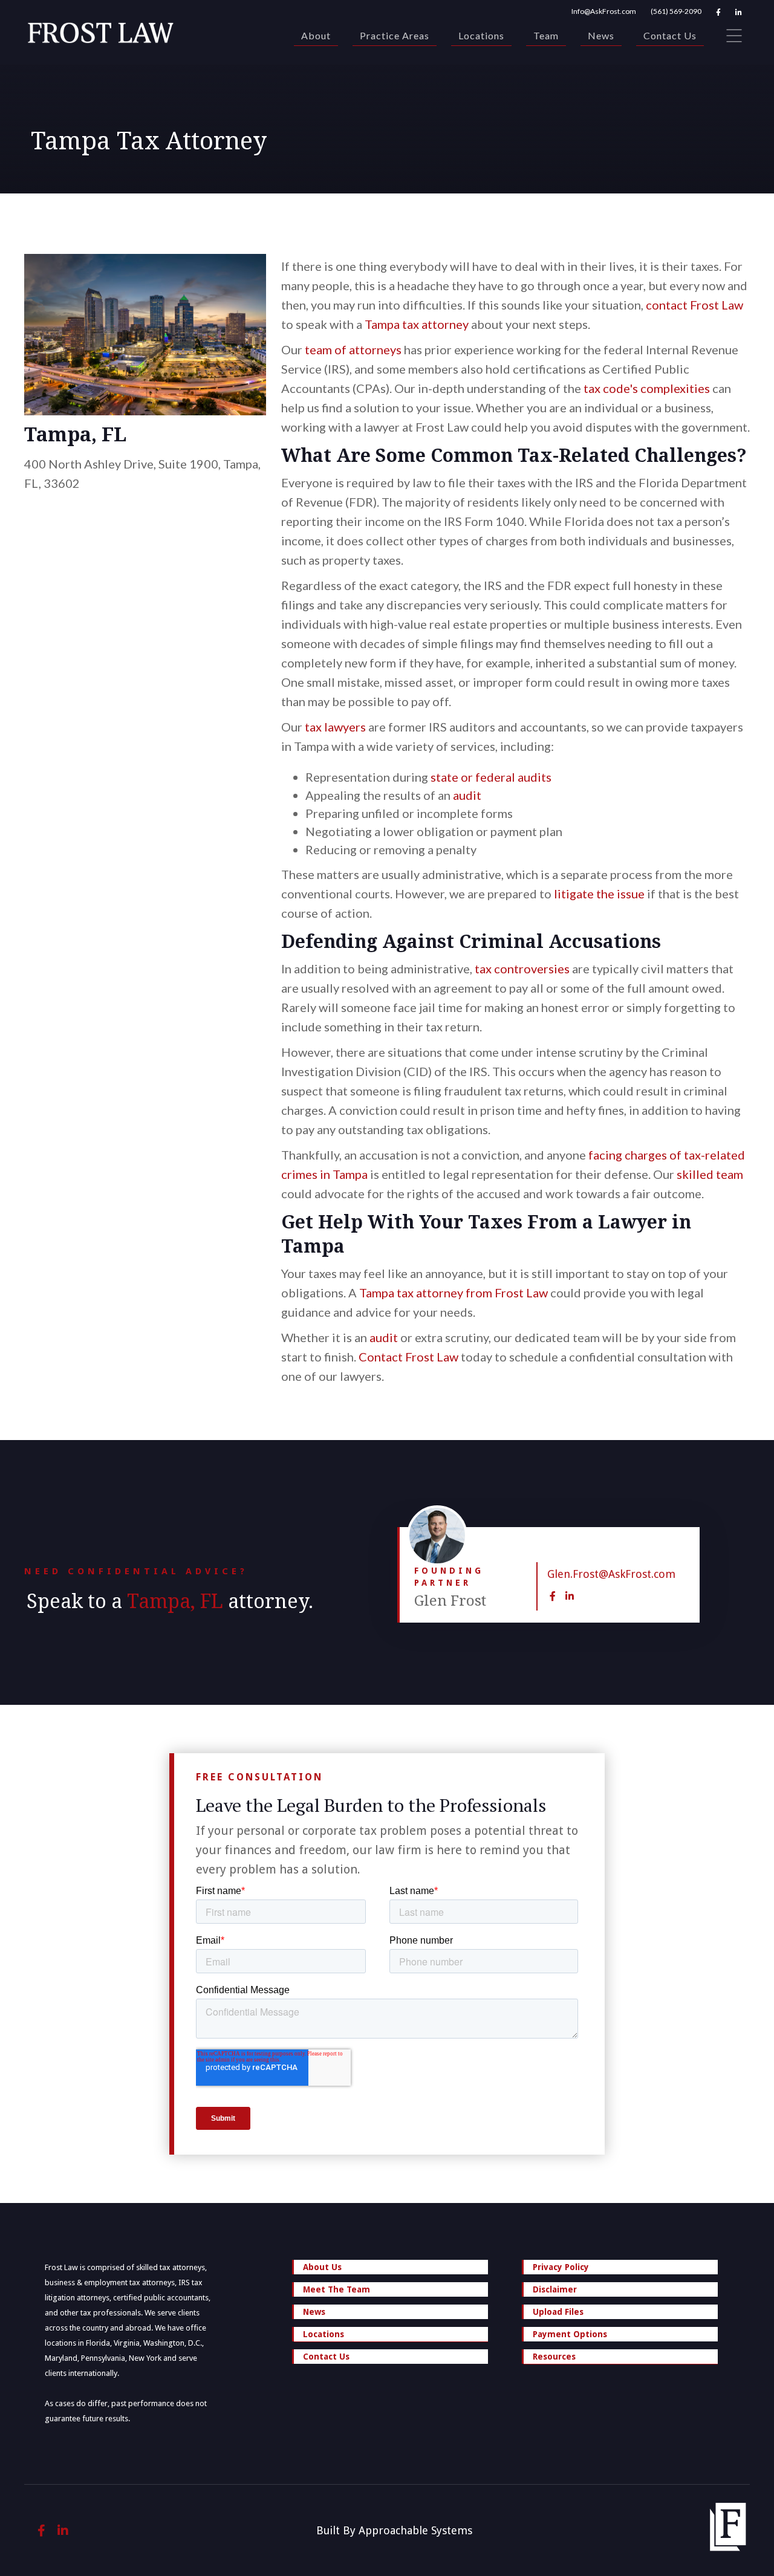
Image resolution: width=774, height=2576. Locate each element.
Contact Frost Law (408, 1357)
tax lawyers (335, 727)
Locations (481, 35)
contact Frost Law (694, 305)
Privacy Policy (561, 2267)
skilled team (710, 1174)
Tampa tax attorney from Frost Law (454, 1293)
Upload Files (558, 2312)
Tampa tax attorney (417, 324)
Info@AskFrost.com (604, 11)
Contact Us (670, 35)
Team (546, 35)
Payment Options (570, 2334)
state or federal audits (491, 777)
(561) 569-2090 (676, 11)
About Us (322, 2267)
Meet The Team (337, 2289)
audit (467, 795)
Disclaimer (555, 2289)
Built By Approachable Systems (394, 2530)
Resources (554, 2357)
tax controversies (522, 968)
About (316, 35)
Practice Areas (395, 35)
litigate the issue (599, 894)
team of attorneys (353, 349)
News (601, 35)
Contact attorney (688, 1530)
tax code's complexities (646, 388)
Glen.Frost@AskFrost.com (611, 1574)
